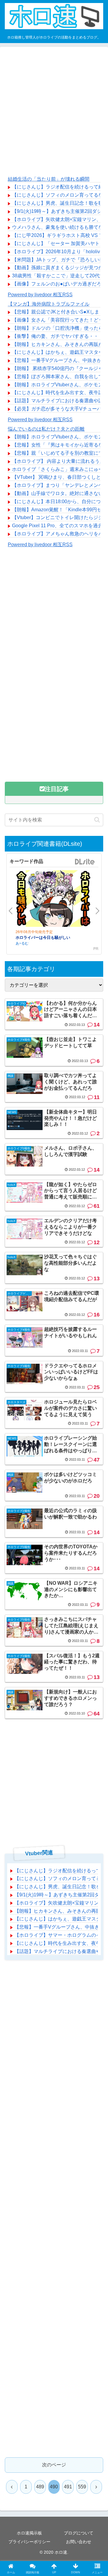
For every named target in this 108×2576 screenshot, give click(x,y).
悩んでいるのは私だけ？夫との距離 (46, 429)
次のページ (54, 2465)
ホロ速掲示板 (29, 2533)
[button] (97, 820)
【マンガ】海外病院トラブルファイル (49, 304)
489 (40, 2487)
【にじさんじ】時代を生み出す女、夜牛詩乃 (60, 392)
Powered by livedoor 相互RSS (40, 295)
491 (68, 2487)
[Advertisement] (54, 111)
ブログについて (79, 2533)
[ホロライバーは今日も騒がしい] (53, 899)
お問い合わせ (79, 2542)
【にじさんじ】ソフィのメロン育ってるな (58, 195)
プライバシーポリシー (29, 2542)
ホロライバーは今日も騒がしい (43, 937)
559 (82, 2487)
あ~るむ (22, 943)
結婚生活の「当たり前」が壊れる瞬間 (49, 179)
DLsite (85, 862)
